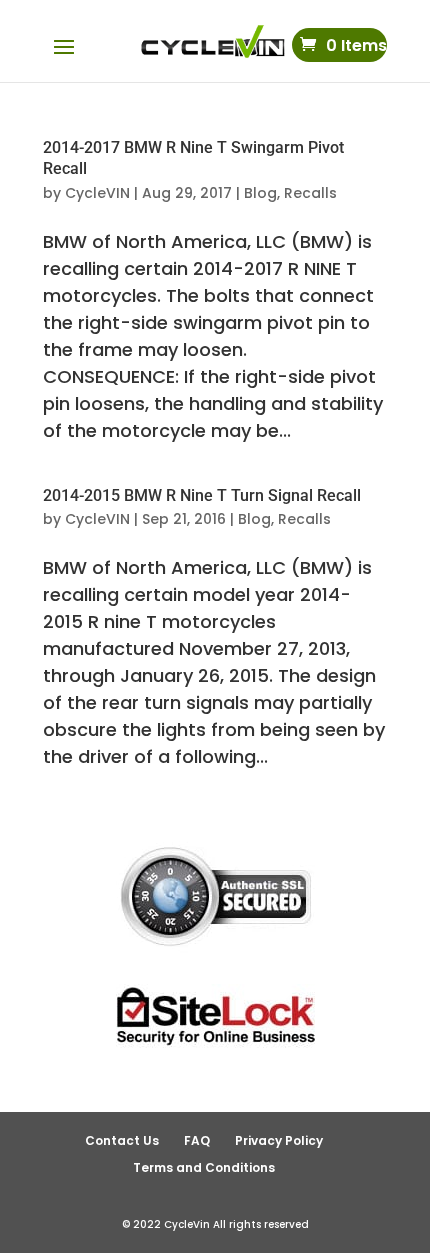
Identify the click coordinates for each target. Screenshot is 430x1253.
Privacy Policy (279, 1140)
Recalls (310, 193)
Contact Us (122, 1140)
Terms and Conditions (204, 1167)
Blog (260, 193)
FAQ (197, 1140)
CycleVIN (97, 193)
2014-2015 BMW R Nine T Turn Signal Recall (202, 495)
